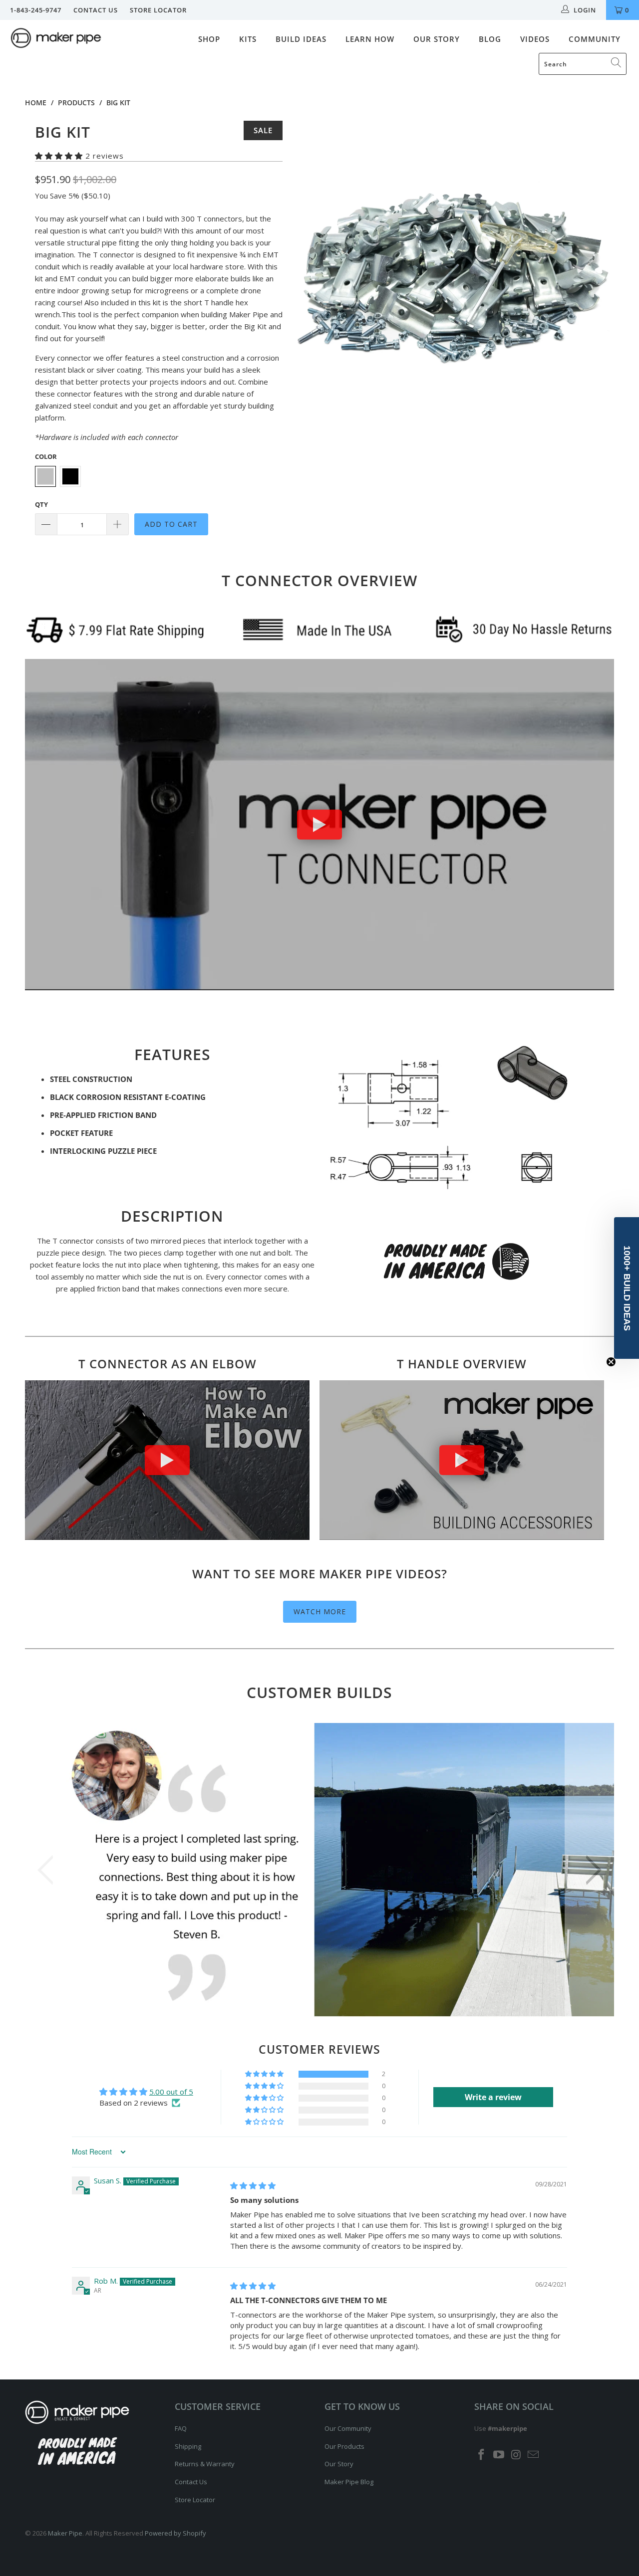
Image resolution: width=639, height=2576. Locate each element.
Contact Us (96, 10)
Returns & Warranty (205, 2464)
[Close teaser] (611, 1362)
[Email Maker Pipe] (534, 2455)
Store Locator (158, 10)
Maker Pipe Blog (349, 2482)
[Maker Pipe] (56, 39)
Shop (209, 39)
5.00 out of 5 (171, 2092)
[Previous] (310, 279)
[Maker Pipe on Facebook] (482, 2455)
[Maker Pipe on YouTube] (499, 2455)
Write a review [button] (493, 2097)
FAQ (181, 2428)
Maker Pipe (65, 2533)
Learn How (370, 39)
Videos (535, 39)
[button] (59, 156)
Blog (490, 39)
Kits (248, 39)
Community (595, 39)
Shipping (188, 2446)
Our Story (437, 39)
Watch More (320, 1611)
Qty (41, 504)
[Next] (597, 279)
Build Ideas (301, 39)
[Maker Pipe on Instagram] (516, 2455)
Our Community (348, 2428)
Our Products (344, 2446)
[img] (253, 2185)
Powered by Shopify (175, 2533)
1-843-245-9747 (36, 10)
